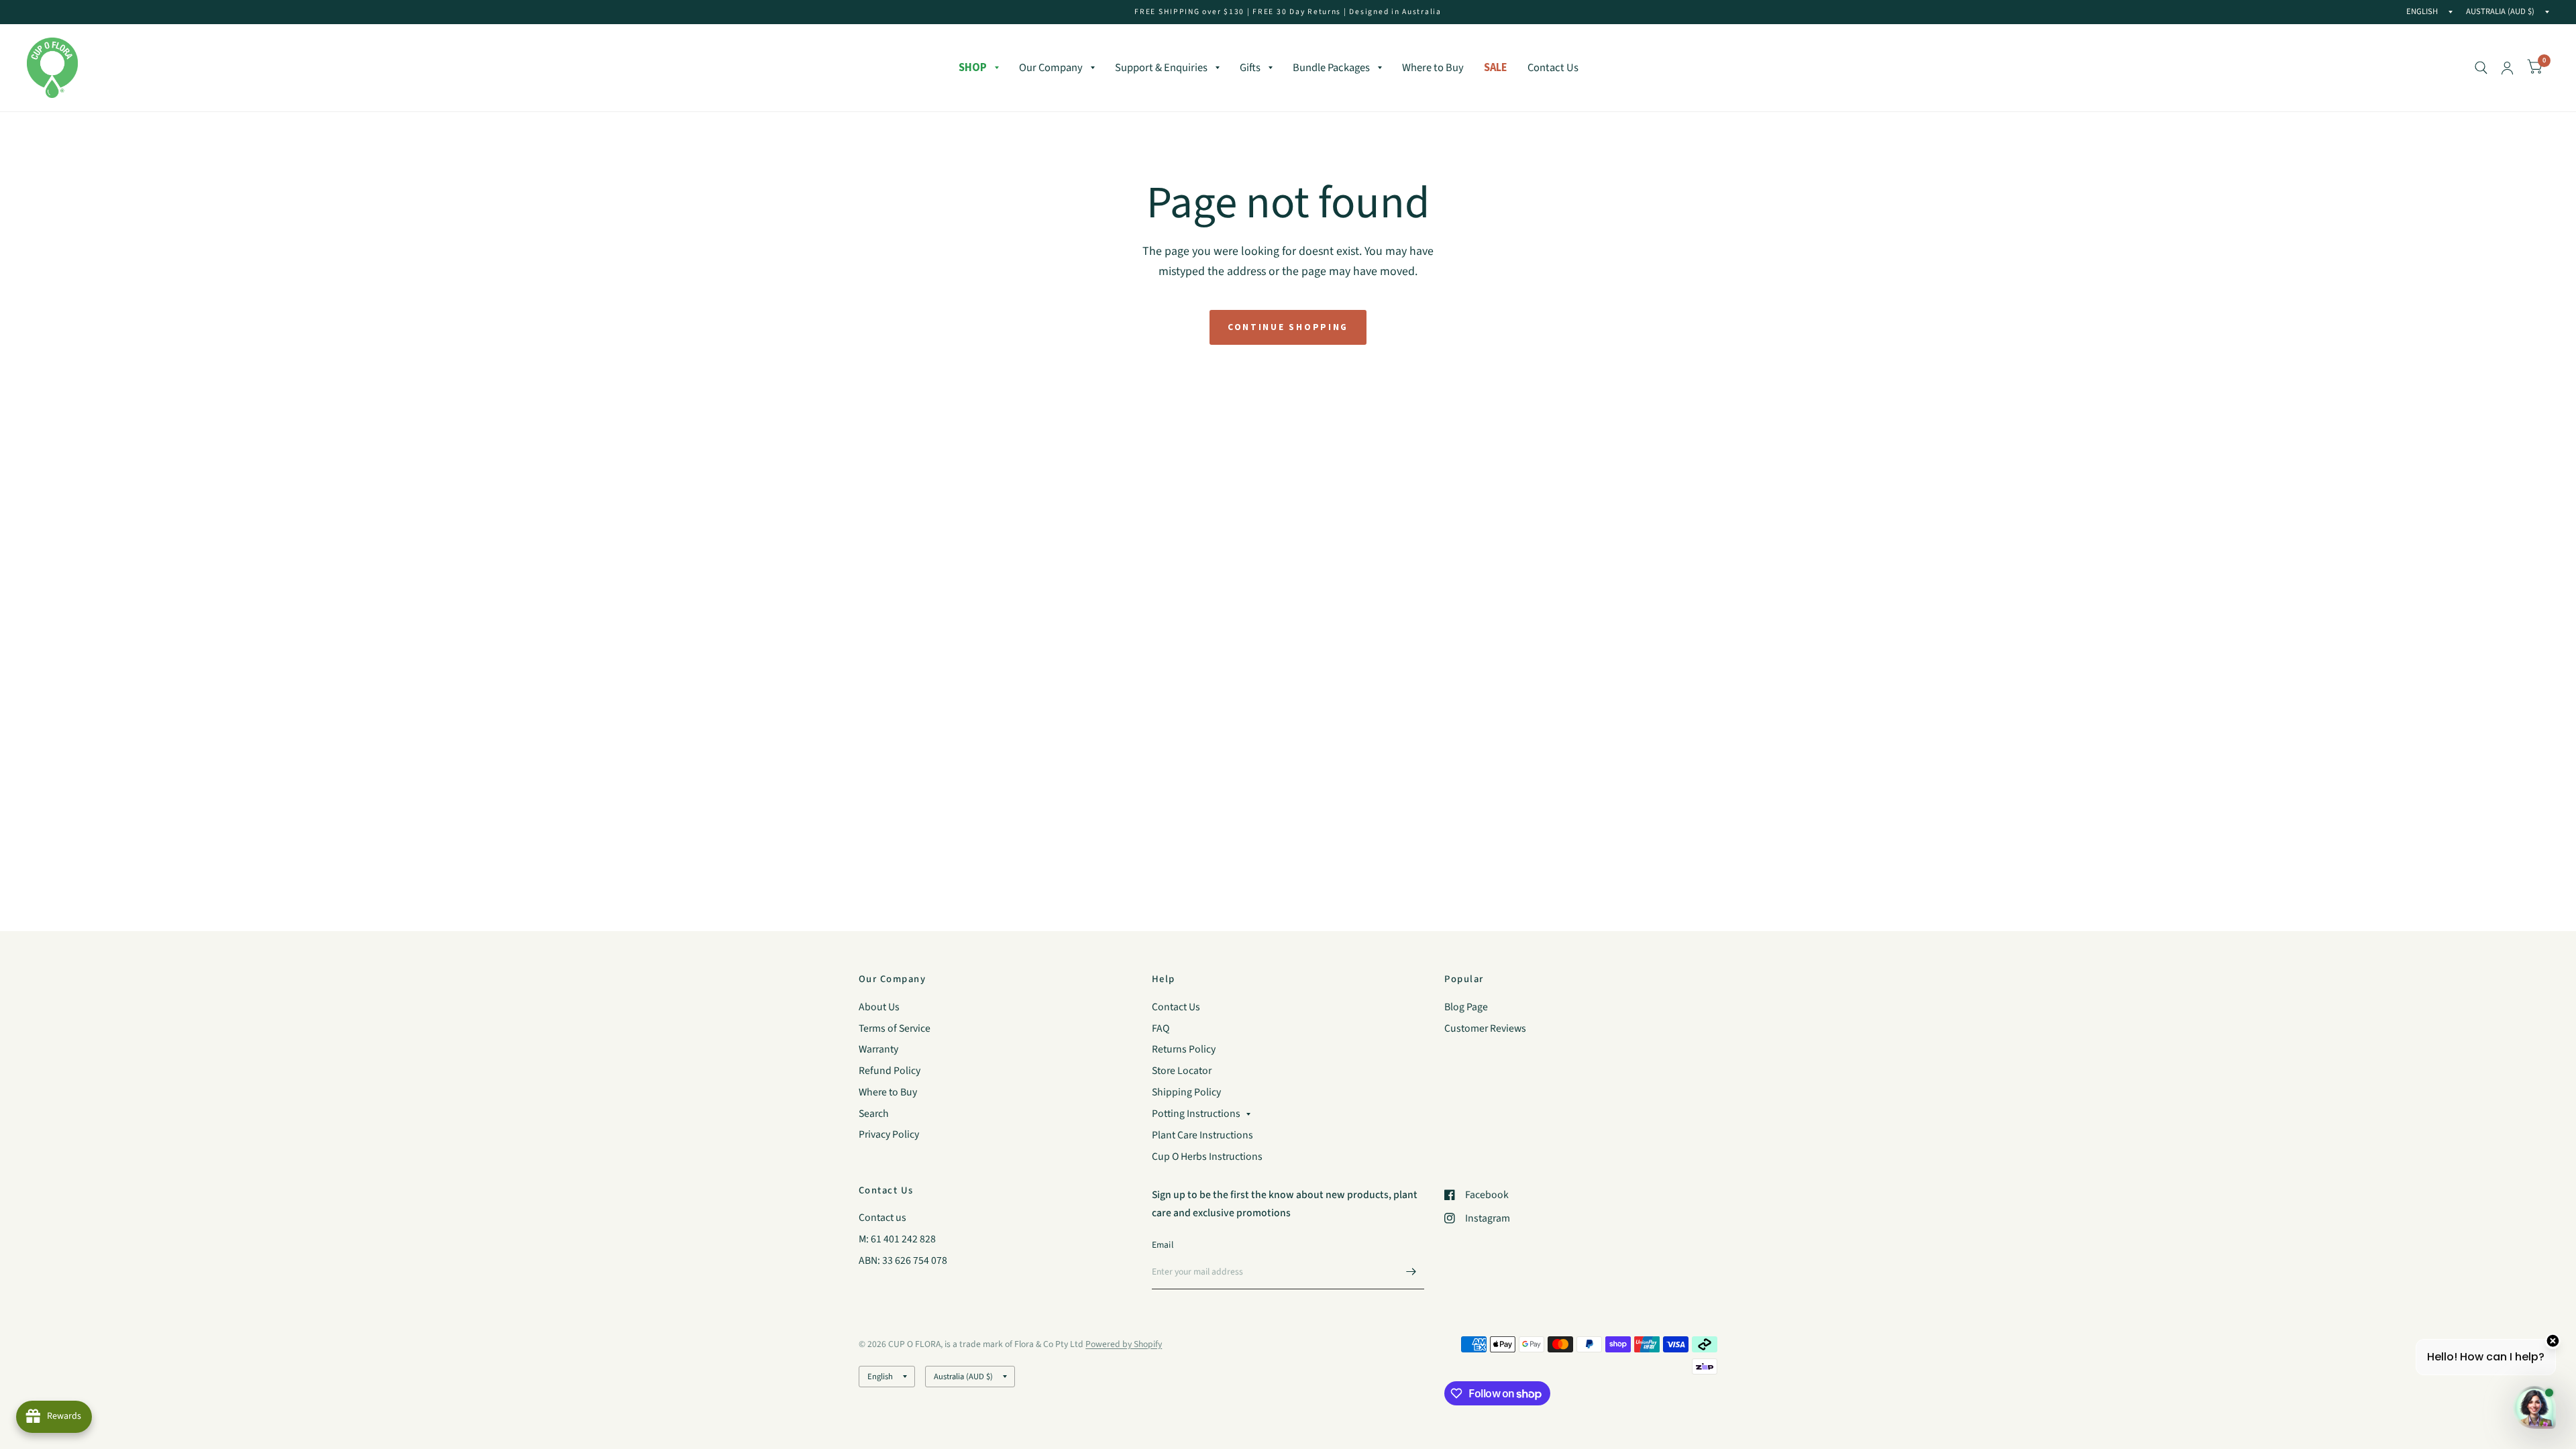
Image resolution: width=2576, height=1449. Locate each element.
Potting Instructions (1196, 1114)
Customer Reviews (1485, 1028)
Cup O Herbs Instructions (1207, 1157)
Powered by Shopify (1124, 1344)
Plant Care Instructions (1202, 1135)
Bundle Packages (1331, 68)
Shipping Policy (1186, 1092)
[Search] (2481, 68)
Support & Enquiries (1161, 68)
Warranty (878, 1049)
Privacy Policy (889, 1134)
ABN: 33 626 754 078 (903, 1260)
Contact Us (1553, 68)
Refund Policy (890, 1071)
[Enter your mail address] (1411, 1272)
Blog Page (1466, 1007)
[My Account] (2507, 68)
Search (874, 1114)
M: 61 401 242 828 (897, 1239)
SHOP (973, 67)
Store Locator (1182, 1071)
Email (1163, 1245)
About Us (879, 1007)
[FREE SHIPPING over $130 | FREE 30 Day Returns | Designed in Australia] (1288, 12)
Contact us (882, 1218)
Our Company (1051, 68)
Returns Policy (1184, 1049)
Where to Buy (1433, 68)
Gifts (1250, 68)
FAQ (1161, 1028)
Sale (1496, 67)
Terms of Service (895, 1028)
